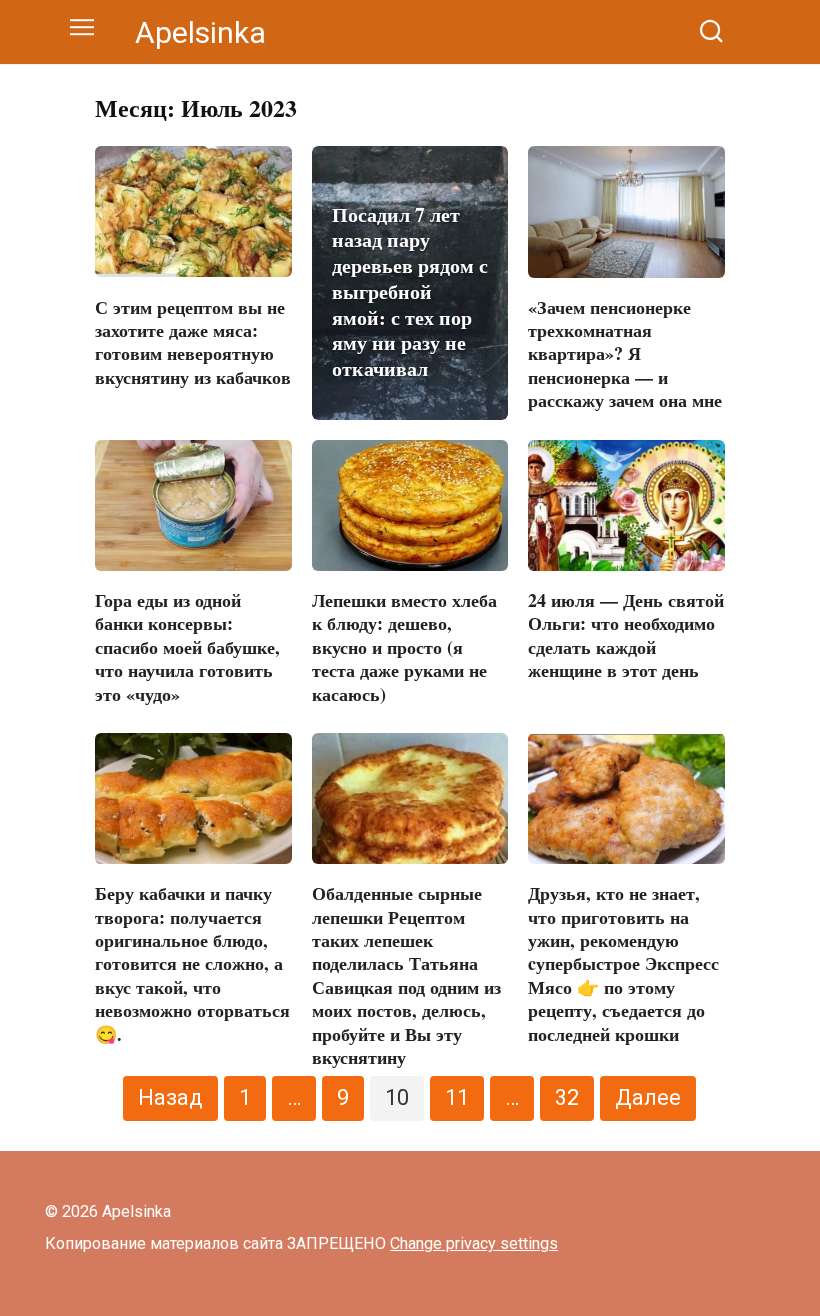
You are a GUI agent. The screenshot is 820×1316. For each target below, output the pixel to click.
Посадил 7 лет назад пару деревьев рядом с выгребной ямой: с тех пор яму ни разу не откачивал (410, 291)
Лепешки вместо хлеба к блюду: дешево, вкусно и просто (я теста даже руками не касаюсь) (404, 647)
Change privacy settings (474, 1243)
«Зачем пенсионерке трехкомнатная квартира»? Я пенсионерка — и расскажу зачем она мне (625, 354)
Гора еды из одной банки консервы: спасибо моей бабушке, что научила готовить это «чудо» (187, 647)
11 (457, 1097)
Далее (648, 1097)
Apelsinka (200, 32)
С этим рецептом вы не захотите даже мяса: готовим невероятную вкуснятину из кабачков (193, 341)
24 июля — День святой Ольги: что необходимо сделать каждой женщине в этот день (626, 635)
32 (567, 1097)
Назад (170, 1097)
